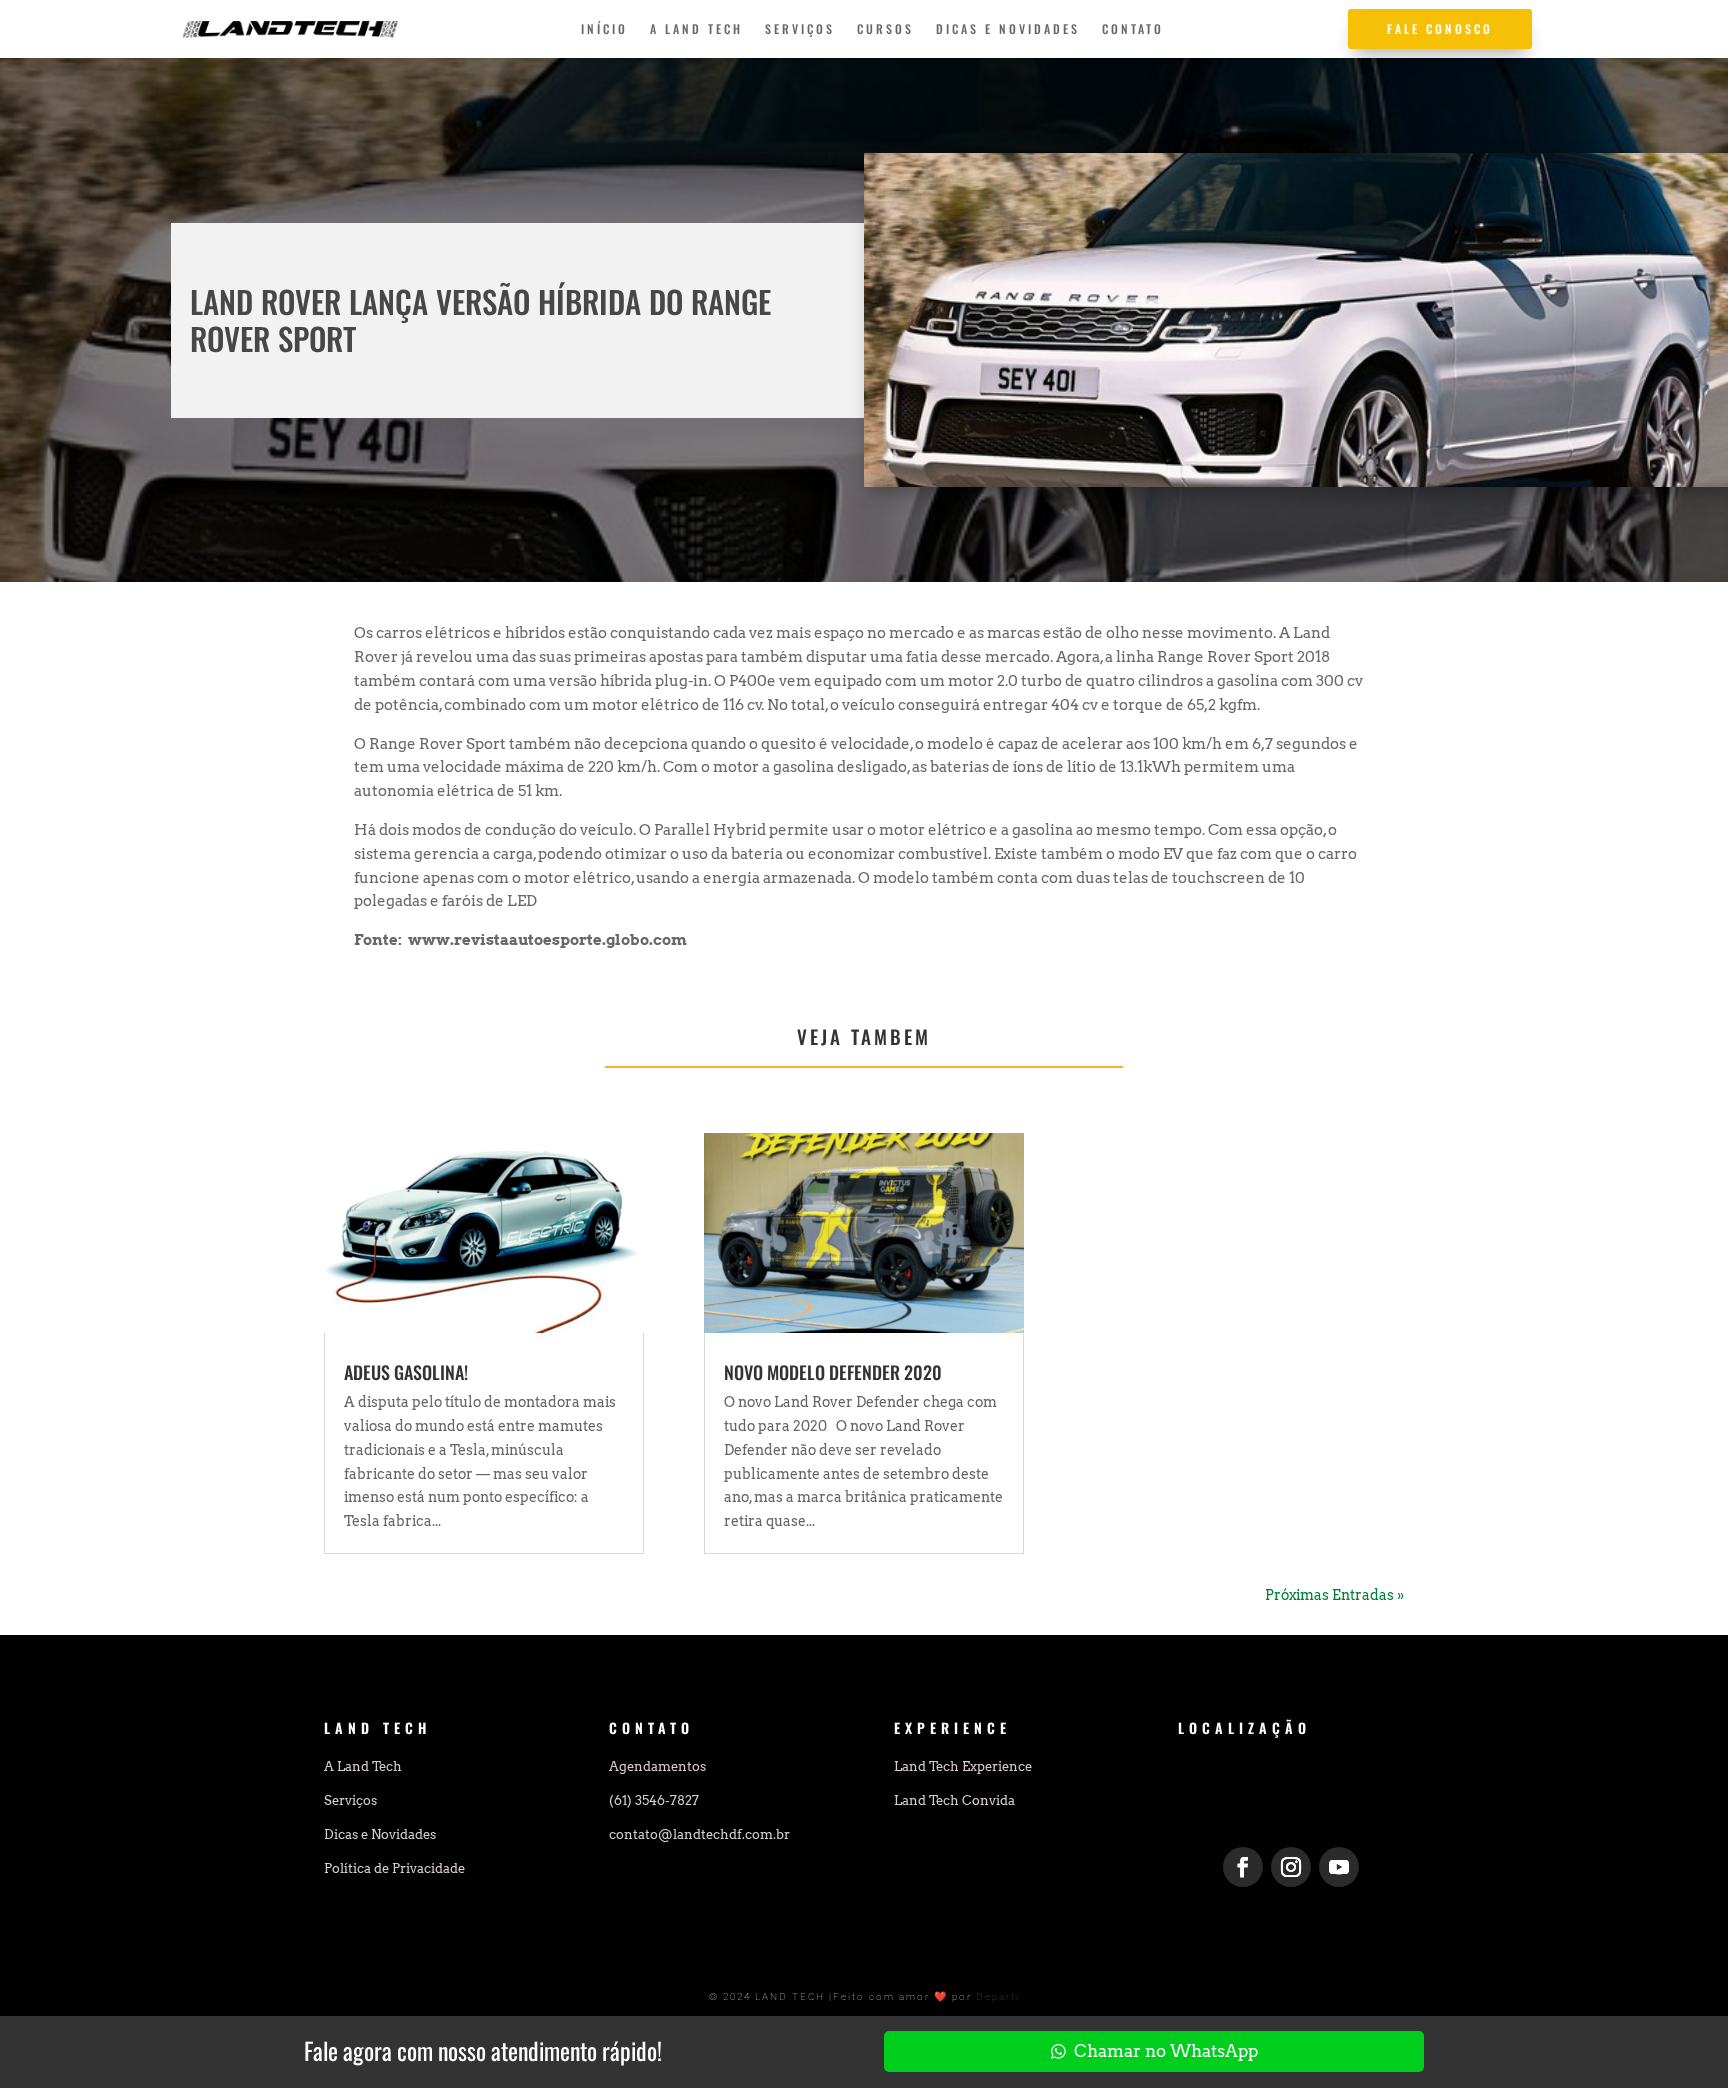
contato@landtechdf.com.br (699, 1834)
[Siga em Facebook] (1243, 1867)
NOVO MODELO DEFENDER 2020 (833, 1372)
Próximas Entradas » (1334, 1595)
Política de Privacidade (394, 1868)
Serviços (800, 29)
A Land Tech (696, 29)
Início (604, 29)
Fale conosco (1440, 28)
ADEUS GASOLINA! (406, 1372)
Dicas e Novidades (1008, 29)
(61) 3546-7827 (654, 1800)
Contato (1133, 29)
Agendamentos (657, 1766)
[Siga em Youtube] (1339, 1867)
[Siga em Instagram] (1291, 1867)
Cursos (885, 29)
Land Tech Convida (954, 1800)
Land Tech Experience (963, 1766)
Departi (998, 1996)
